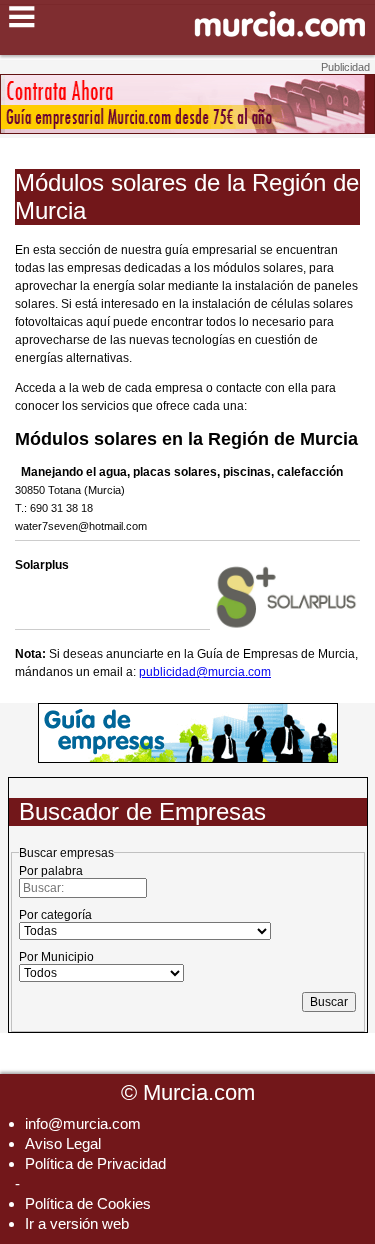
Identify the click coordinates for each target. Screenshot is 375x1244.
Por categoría (55, 915)
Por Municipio (56, 957)
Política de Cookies (88, 1203)
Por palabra (51, 871)
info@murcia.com (83, 1123)
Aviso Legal (63, 1143)
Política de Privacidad (95, 1163)
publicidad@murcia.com (205, 672)
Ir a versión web (77, 1223)
